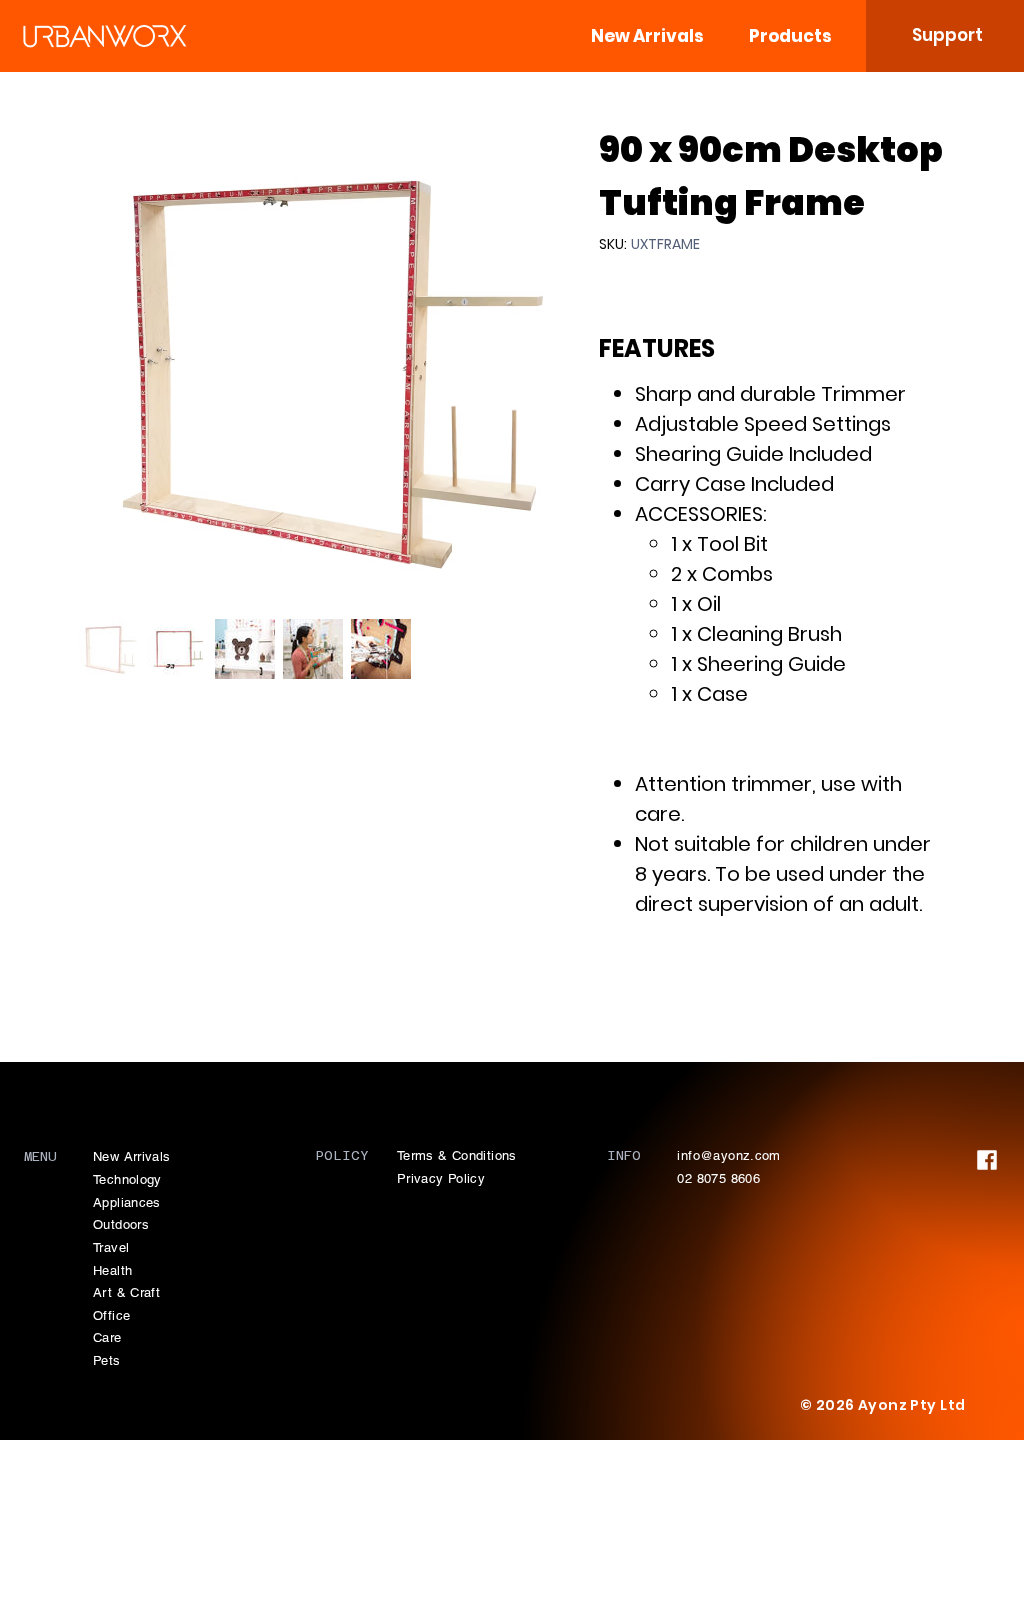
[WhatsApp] (609, 990)
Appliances (127, 1202)
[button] (791, 36)
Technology (127, 1179)
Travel (111, 1247)
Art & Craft (126, 1292)
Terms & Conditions (457, 1155)
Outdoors (121, 1224)
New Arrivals (132, 1156)
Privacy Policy (441, 1178)
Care (107, 1337)
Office (111, 1315)
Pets (107, 1360)
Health (112, 1270)
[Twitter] (661, 990)
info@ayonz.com (728, 1155)
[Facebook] (633, 990)
